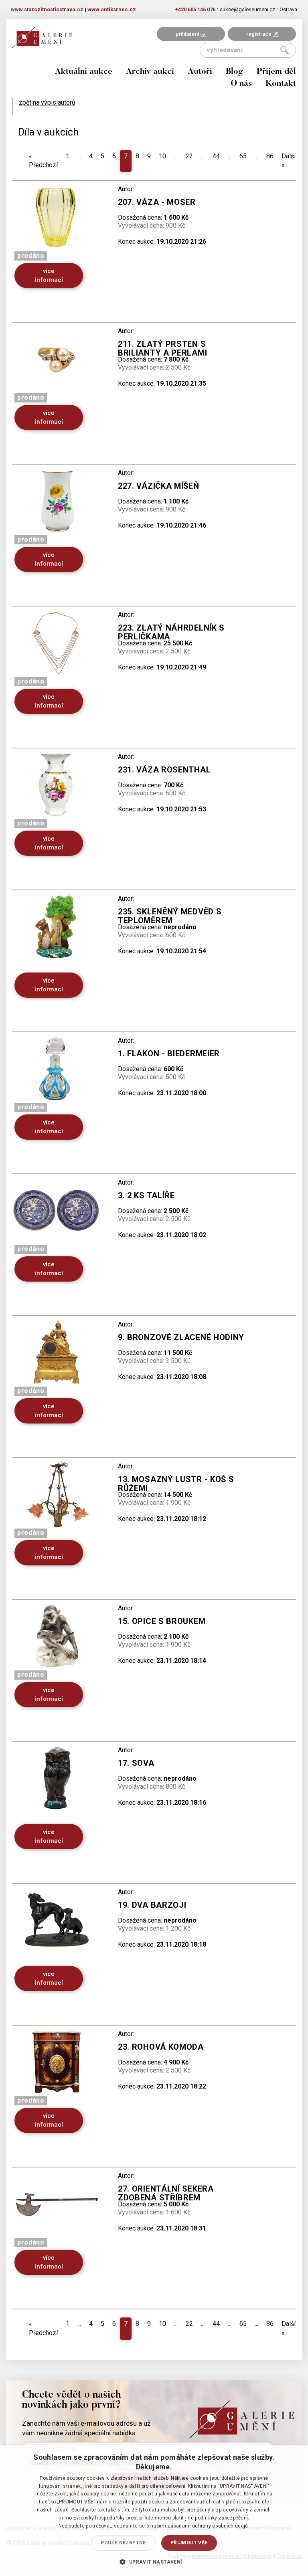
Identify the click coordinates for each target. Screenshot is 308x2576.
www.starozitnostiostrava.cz (47, 9)
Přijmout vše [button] (189, 2543)
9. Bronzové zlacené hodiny (181, 1337)
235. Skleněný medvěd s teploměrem (170, 916)
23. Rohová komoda (161, 2047)
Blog (234, 72)
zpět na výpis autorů (47, 102)
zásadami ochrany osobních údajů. (208, 2526)
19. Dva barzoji (152, 1905)
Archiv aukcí (150, 72)
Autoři (200, 72)
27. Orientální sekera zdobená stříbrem (166, 2193)
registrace (259, 34)
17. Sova (136, 1763)
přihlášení (188, 34)
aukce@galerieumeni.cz (247, 9)
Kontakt (281, 84)
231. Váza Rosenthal (164, 770)
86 (270, 156)
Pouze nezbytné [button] (123, 2543)
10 (162, 156)
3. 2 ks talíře (146, 1195)
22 (189, 156)
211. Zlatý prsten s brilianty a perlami (162, 348)
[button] (154, 2562)
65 (243, 156)
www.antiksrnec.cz (112, 9)
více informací (49, 275)
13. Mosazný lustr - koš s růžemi (176, 1484)
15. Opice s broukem (162, 1621)
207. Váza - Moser (157, 202)
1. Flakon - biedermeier (169, 1053)
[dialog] (154, 2511)
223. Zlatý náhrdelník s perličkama (171, 632)
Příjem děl (276, 72)
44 (216, 156)
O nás (241, 84)
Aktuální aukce (84, 72)
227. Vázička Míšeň (159, 486)
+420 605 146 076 (195, 9)
